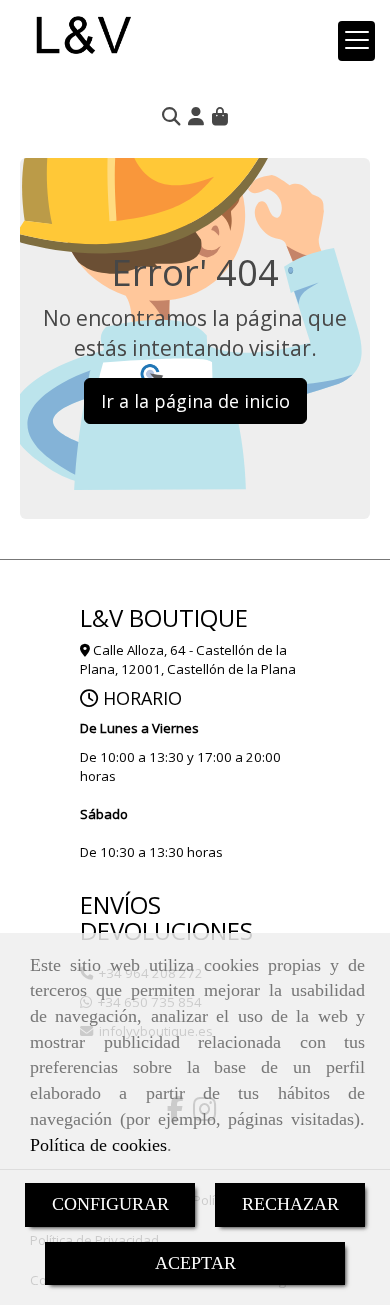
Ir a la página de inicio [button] (195, 401)
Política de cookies (98, 1145)
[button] (196, 116)
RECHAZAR (290, 1204)
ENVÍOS (120, 904)
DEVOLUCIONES (166, 930)
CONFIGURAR (110, 1204)
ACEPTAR (195, 1263)
